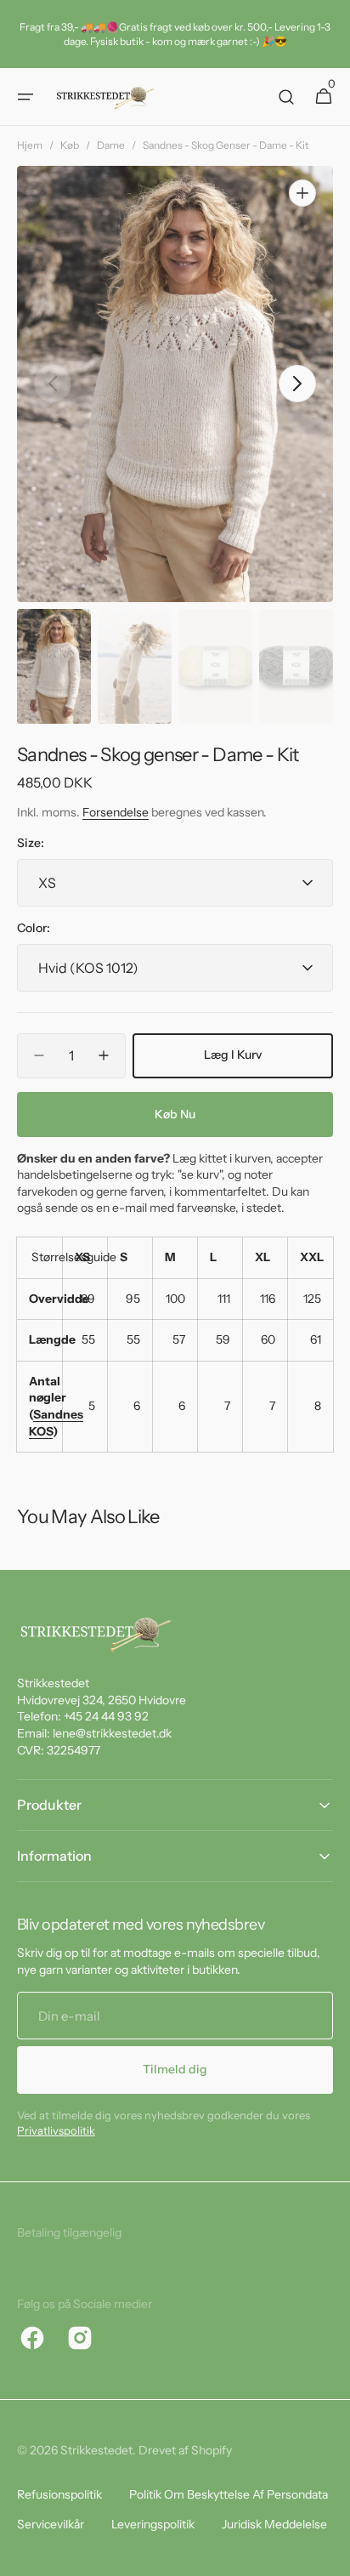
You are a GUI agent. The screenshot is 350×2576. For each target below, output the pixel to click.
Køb (70, 145)
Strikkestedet (96, 2450)
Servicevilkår (51, 2524)
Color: (34, 928)
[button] (25, 97)
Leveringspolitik (153, 2524)
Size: (31, 843)
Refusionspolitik (59, 2494)
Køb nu (175, 1114)
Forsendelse (116, 812)
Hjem (30, 145)
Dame (111, 145)
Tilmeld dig (175, 2069)
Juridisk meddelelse (274, 2524)
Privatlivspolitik (56, 2130)
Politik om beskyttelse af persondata (229, 2494)
